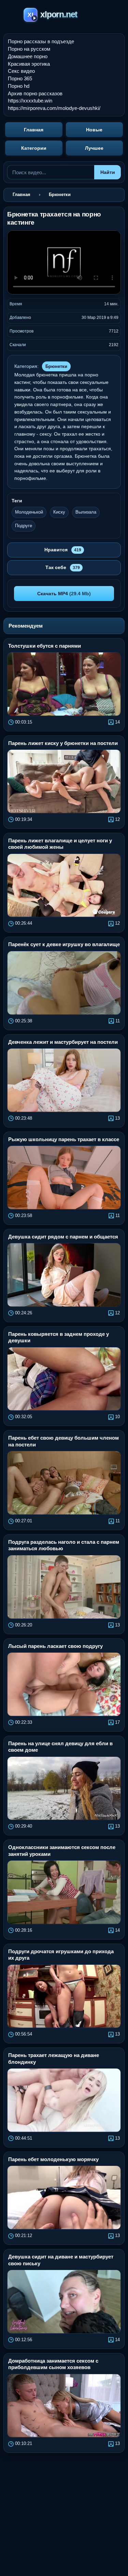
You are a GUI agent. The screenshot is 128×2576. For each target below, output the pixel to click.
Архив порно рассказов (35, 93)
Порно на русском (29, 49)
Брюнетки (56, 366)
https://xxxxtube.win (30, 101)
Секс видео (21, 71)
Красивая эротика (29, 64)
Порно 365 (20, 78)
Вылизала (86, 512)
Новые (94, 130)
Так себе (63, 567)
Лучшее (94, 148)
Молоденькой (29, 512)
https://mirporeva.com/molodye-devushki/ (54, 108)
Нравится (63, 550)
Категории (34, 148)
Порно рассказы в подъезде (41, 41)
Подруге (24, 526)
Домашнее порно (28, 56)
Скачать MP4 (64, 594)
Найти (108, 172)
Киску (59, 512)
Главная (34, 130)
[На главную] (64, 16)
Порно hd (19, 86)
